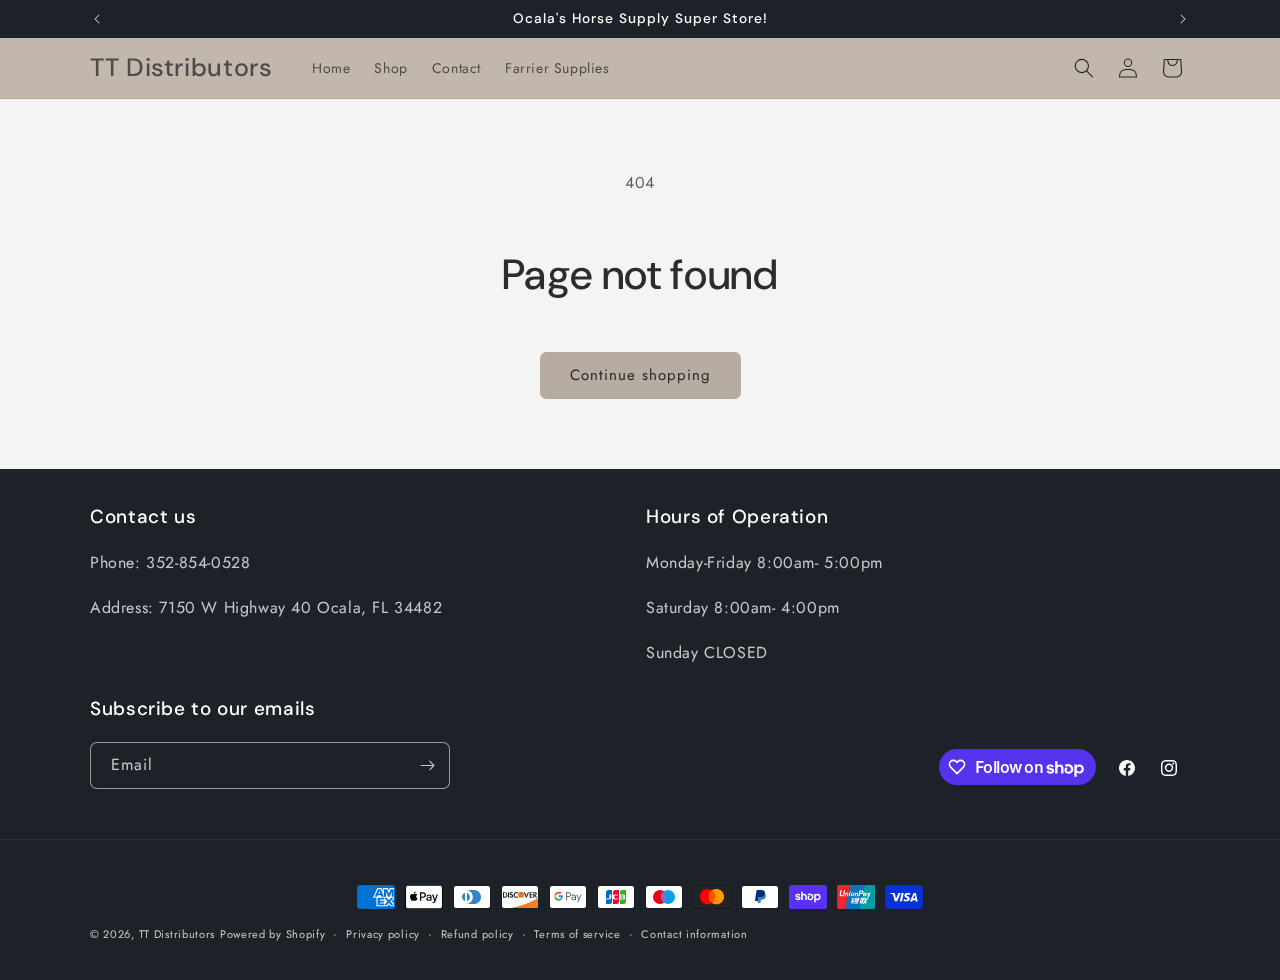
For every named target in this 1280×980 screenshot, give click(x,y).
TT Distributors (177, 934)
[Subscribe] (427, 765)
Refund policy (477, 934)
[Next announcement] (1183, 19)
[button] (1084, 68)
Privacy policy (383, 934)
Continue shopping (640, 375)
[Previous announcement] (97, 19)
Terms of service (577, 934)
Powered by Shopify (273, 934)
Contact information (694, 934)
